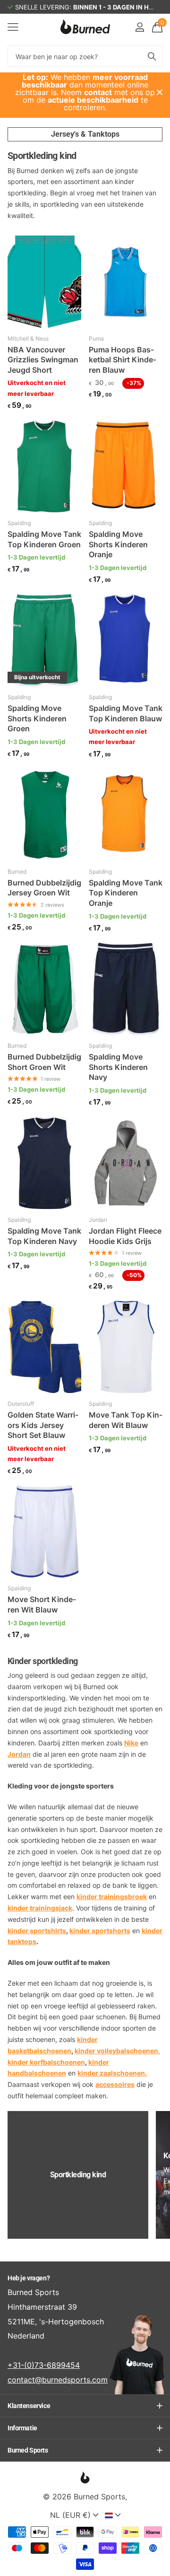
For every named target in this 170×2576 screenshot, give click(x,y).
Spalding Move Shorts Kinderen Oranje (118, 544)
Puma (96, 338)
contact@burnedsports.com (58, 2380)
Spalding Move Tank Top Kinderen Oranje (126, 893)
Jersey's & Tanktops (85, 134)
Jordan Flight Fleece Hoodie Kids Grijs (125, 1236)
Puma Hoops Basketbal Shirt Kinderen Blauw (123, 360)
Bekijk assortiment (13, 27)
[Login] (140, 27)
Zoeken (152, 56)
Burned (17, 872)
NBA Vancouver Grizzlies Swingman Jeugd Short (43, 360)
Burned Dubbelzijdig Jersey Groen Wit (44, 888)
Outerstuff (21, 1404)
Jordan (98, 1220)
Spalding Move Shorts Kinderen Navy (118, 1067)
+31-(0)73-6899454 (44, 2365)
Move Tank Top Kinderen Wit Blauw (126, 1420)
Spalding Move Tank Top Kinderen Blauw (126, 713)
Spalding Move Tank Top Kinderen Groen (44, 539)
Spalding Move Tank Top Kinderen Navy (44, 1236)
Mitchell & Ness (28, 338)
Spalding (19, 523)
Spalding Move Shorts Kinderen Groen (37, 718)
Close (160, 92)
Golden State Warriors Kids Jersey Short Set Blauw (43, 1425)
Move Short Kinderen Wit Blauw (42, 1604)
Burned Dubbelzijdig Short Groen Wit (44, 1062)
